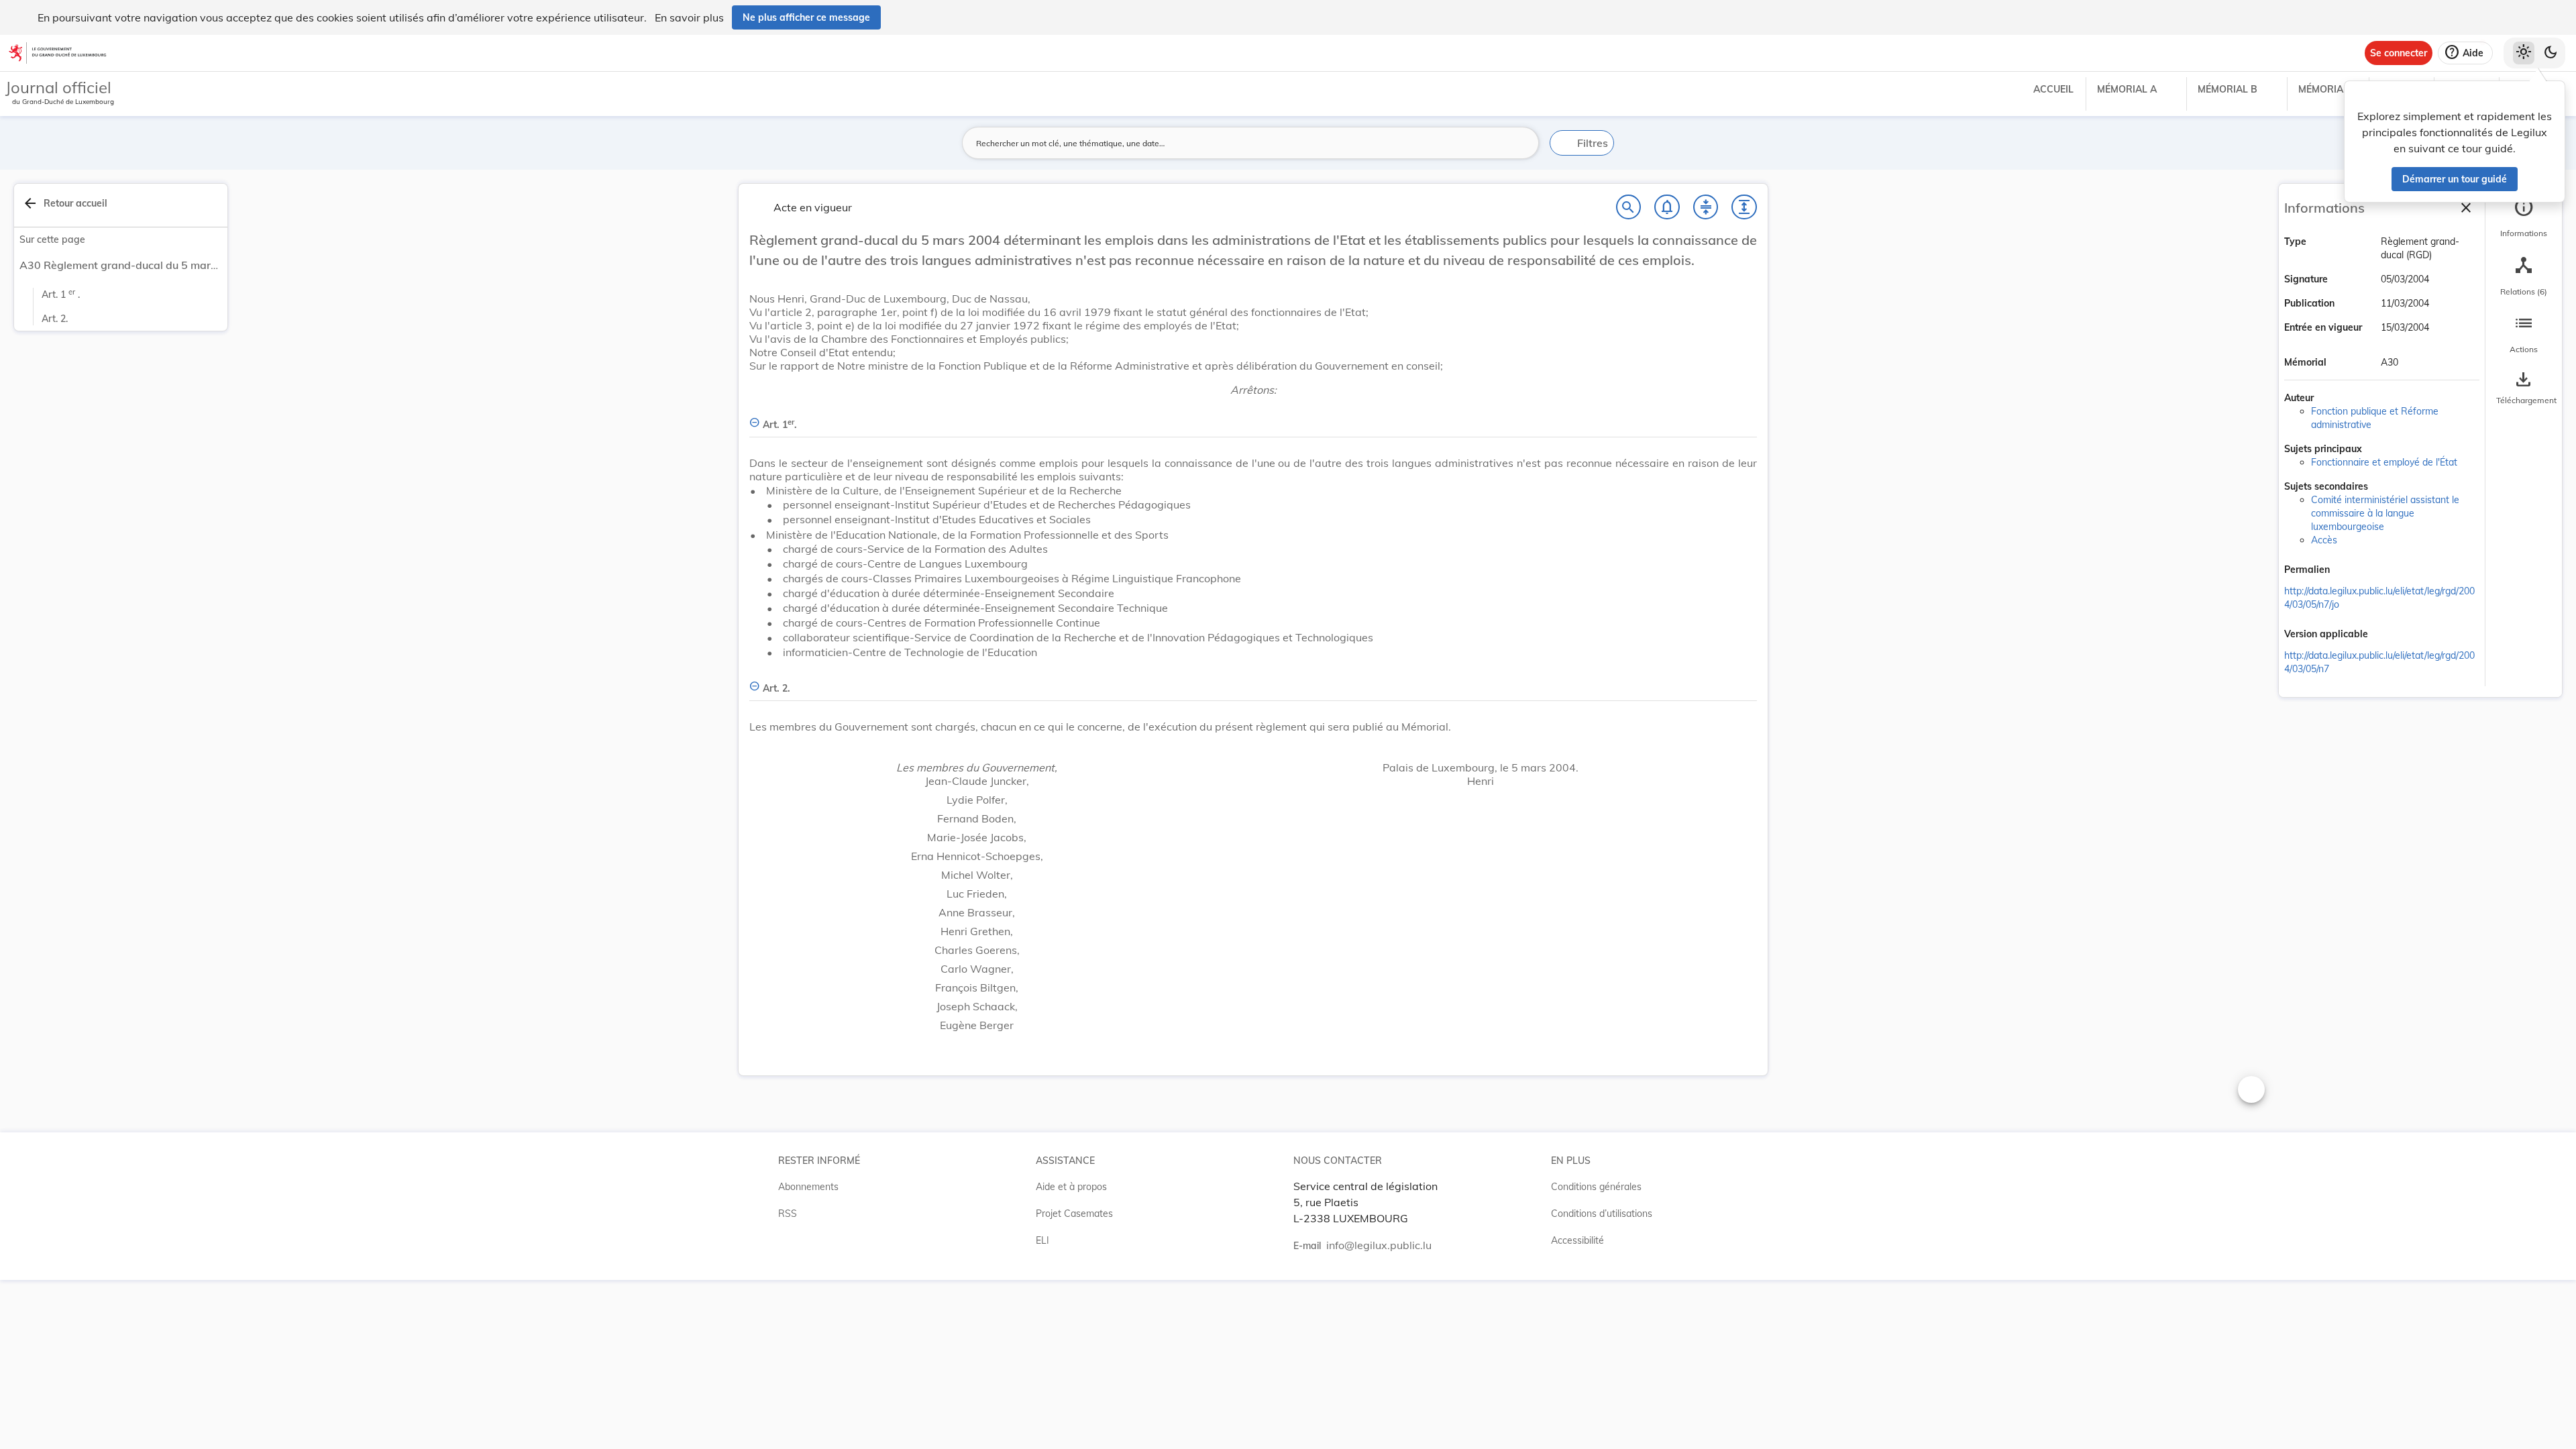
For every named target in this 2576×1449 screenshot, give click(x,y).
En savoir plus (689, 17)
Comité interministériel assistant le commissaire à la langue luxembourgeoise (2385, 513)
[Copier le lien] (2349, 571)
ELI (1042, 1240)
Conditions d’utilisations (1602, 1214)
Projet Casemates (1074, 1214)
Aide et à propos (1071, 1187)
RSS (788, 1214)
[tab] (2524, 218)
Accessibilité (1577, 1240)
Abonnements (808, 1187)
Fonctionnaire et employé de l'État (2384, 462)
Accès (2324, 540)
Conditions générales (1596, 1187)
